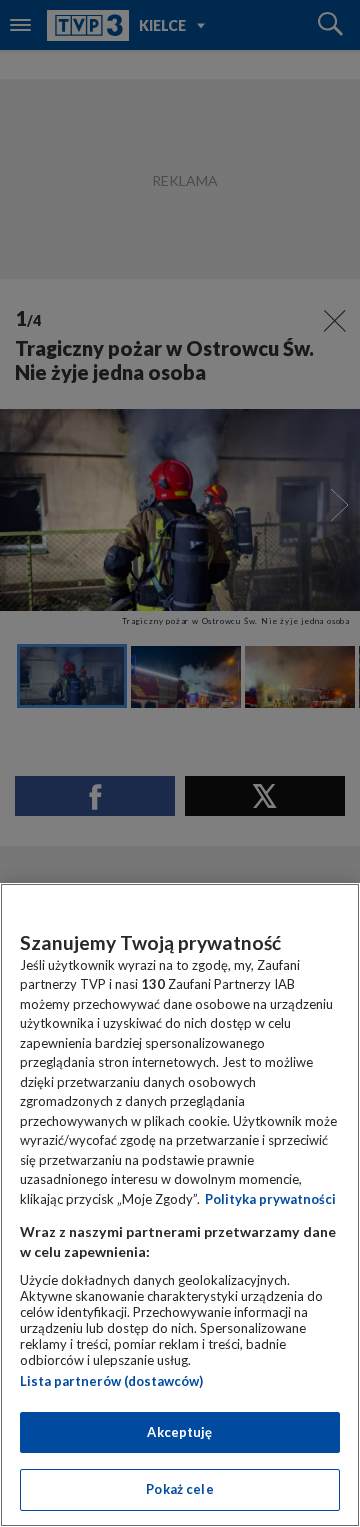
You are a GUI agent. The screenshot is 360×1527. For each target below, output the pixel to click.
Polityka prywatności (270, 1199)
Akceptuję (179, 1432)
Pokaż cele (179, 1489)
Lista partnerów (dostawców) (111, 1381)
